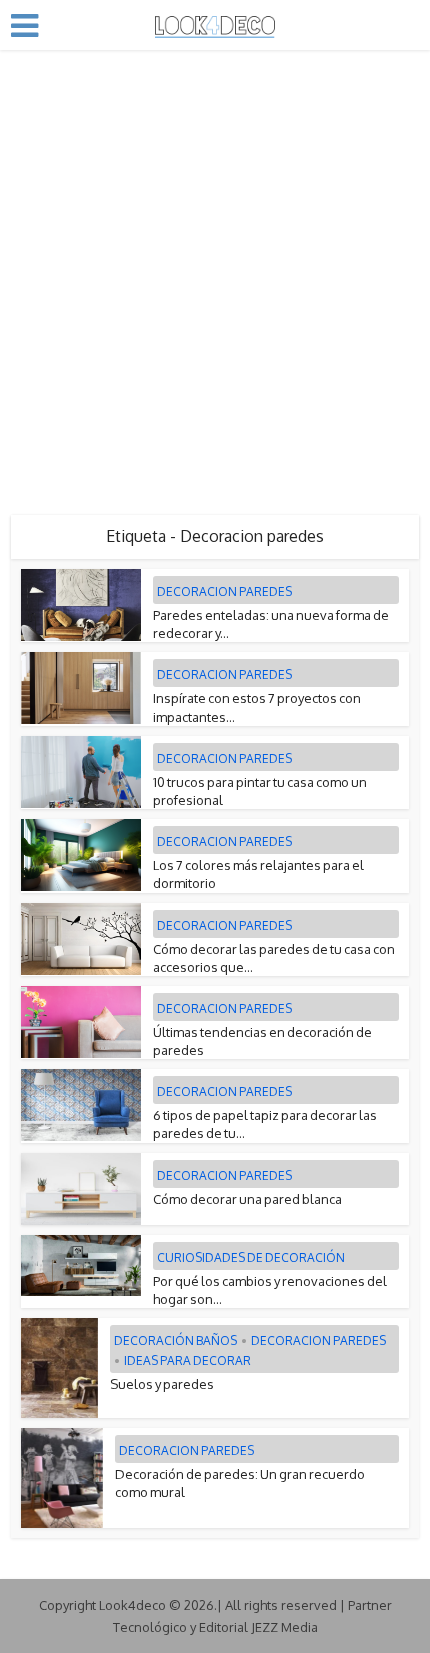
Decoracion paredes (224, 591)
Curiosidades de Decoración (251, 1257)
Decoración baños (175, 1340)
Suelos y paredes (162, 1384)
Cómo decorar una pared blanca (247, 1199)
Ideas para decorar (187, 1360)
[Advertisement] (215, 275)
